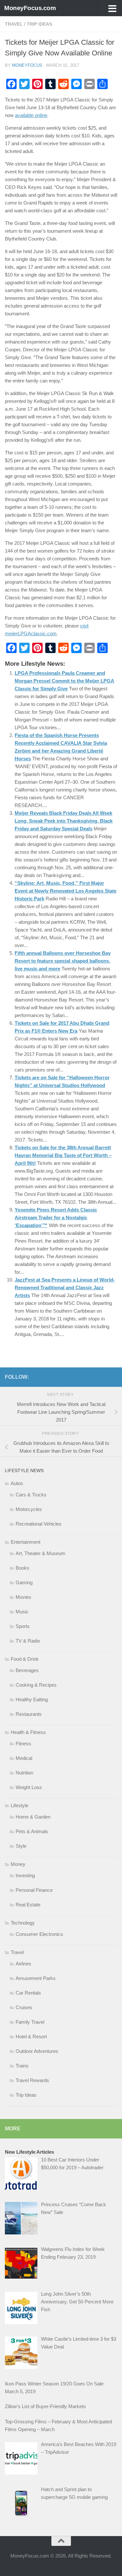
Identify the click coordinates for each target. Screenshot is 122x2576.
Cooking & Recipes (36, 1685)
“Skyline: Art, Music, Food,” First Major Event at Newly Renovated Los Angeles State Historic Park (66, 891)
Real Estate (28, 1905)
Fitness (23, 1744)
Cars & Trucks (31, 1495)
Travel (14, 24)
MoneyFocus (27, 65)
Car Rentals (28, 1993)
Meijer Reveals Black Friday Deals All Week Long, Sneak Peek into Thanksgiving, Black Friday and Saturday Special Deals (64, 821)
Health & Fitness (28, 1732)
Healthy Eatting (32, 1699)
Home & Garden (33, 1817)
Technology (23, 1923)
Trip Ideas (39, 24)
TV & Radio (28, 1641)
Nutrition (24, 1773)
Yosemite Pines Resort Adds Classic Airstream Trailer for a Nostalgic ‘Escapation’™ (56, 1218)
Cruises (24, 2007)
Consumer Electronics (39, 1934)
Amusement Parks (36, 1978)
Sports (23, 1626)
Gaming (24, 1582)
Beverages (27, 1670)
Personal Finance (34, 1890)
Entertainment (26, 1542)
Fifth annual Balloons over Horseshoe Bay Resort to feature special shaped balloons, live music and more (63, 961)
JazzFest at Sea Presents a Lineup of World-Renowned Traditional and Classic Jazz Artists (65, 1288)
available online (31, 115)
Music (22, 1612)
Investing (25, 1875)
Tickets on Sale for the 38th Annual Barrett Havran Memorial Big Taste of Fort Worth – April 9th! (63, 1155)
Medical (24, 1758)
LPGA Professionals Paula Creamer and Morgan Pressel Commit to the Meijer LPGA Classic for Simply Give (64, 681)
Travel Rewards (32, 2080)
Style (21, 1846)
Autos (17, 1483)
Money (18, 1864)
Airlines (23, 1964)
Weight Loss (29, 1787)
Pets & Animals (32, 1831)
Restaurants (29, 1714)
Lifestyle (20, 1805)
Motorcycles (29, 1509)
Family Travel (30, 2022)
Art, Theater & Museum (41, 1553)
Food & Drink (25, 1659)
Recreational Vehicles (39, 1524)
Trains (22, 2066)
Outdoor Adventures (37, 2051)
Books (22, 1568)
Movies (23, 1597)
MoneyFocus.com (30, 8)
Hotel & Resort (31, 2037)
